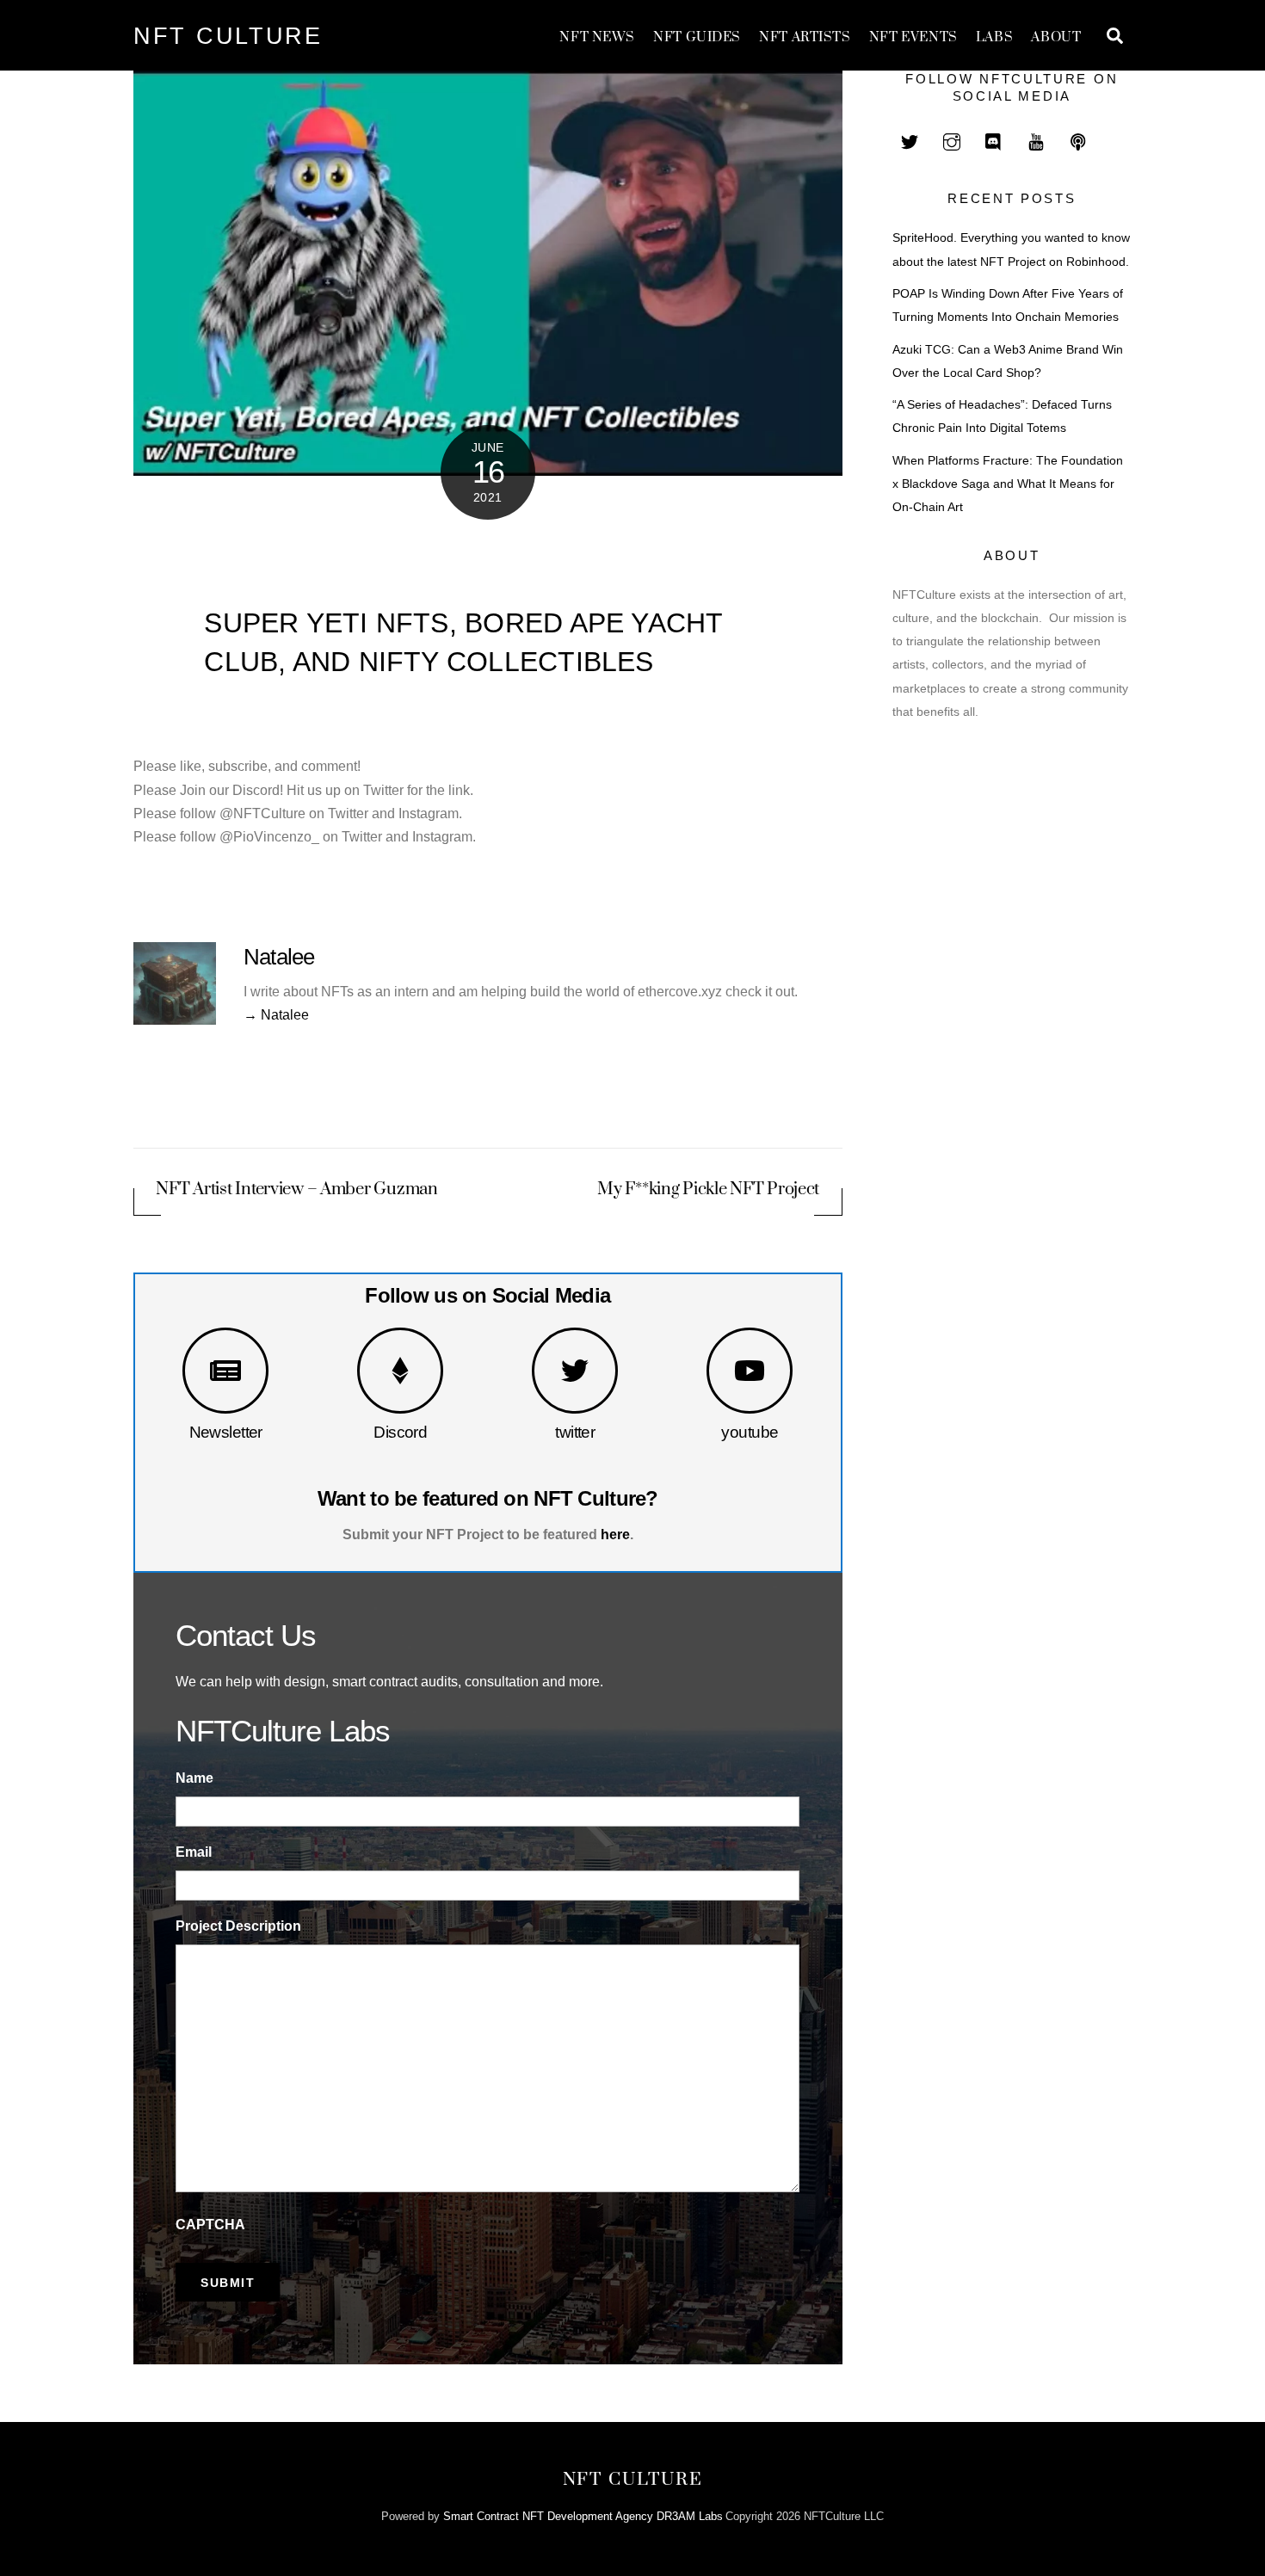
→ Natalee (276, 1015)
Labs (994, 37)
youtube (750, 1432)
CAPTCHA (210, 2225)
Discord (400, 1432)
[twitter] (910, 140)
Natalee (279, 957)
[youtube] (1036, 140)
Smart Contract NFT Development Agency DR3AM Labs (583, 2516)
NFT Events (913, 37)
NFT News (597, 37)
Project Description (238, 1926)
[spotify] (1078, 140)
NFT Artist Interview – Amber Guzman (296, 1189)
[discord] (994, 140)
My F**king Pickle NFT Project (708, 1189)
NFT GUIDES (697, 37)
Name (194, 1778)
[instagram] (952, 140)
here (615, 1535)
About (1056, 37)
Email (194, 1852)
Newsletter (226, 1432)
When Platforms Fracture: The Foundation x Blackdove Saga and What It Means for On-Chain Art (1008, 484)
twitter (575, 1432)
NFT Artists (805, 37)
